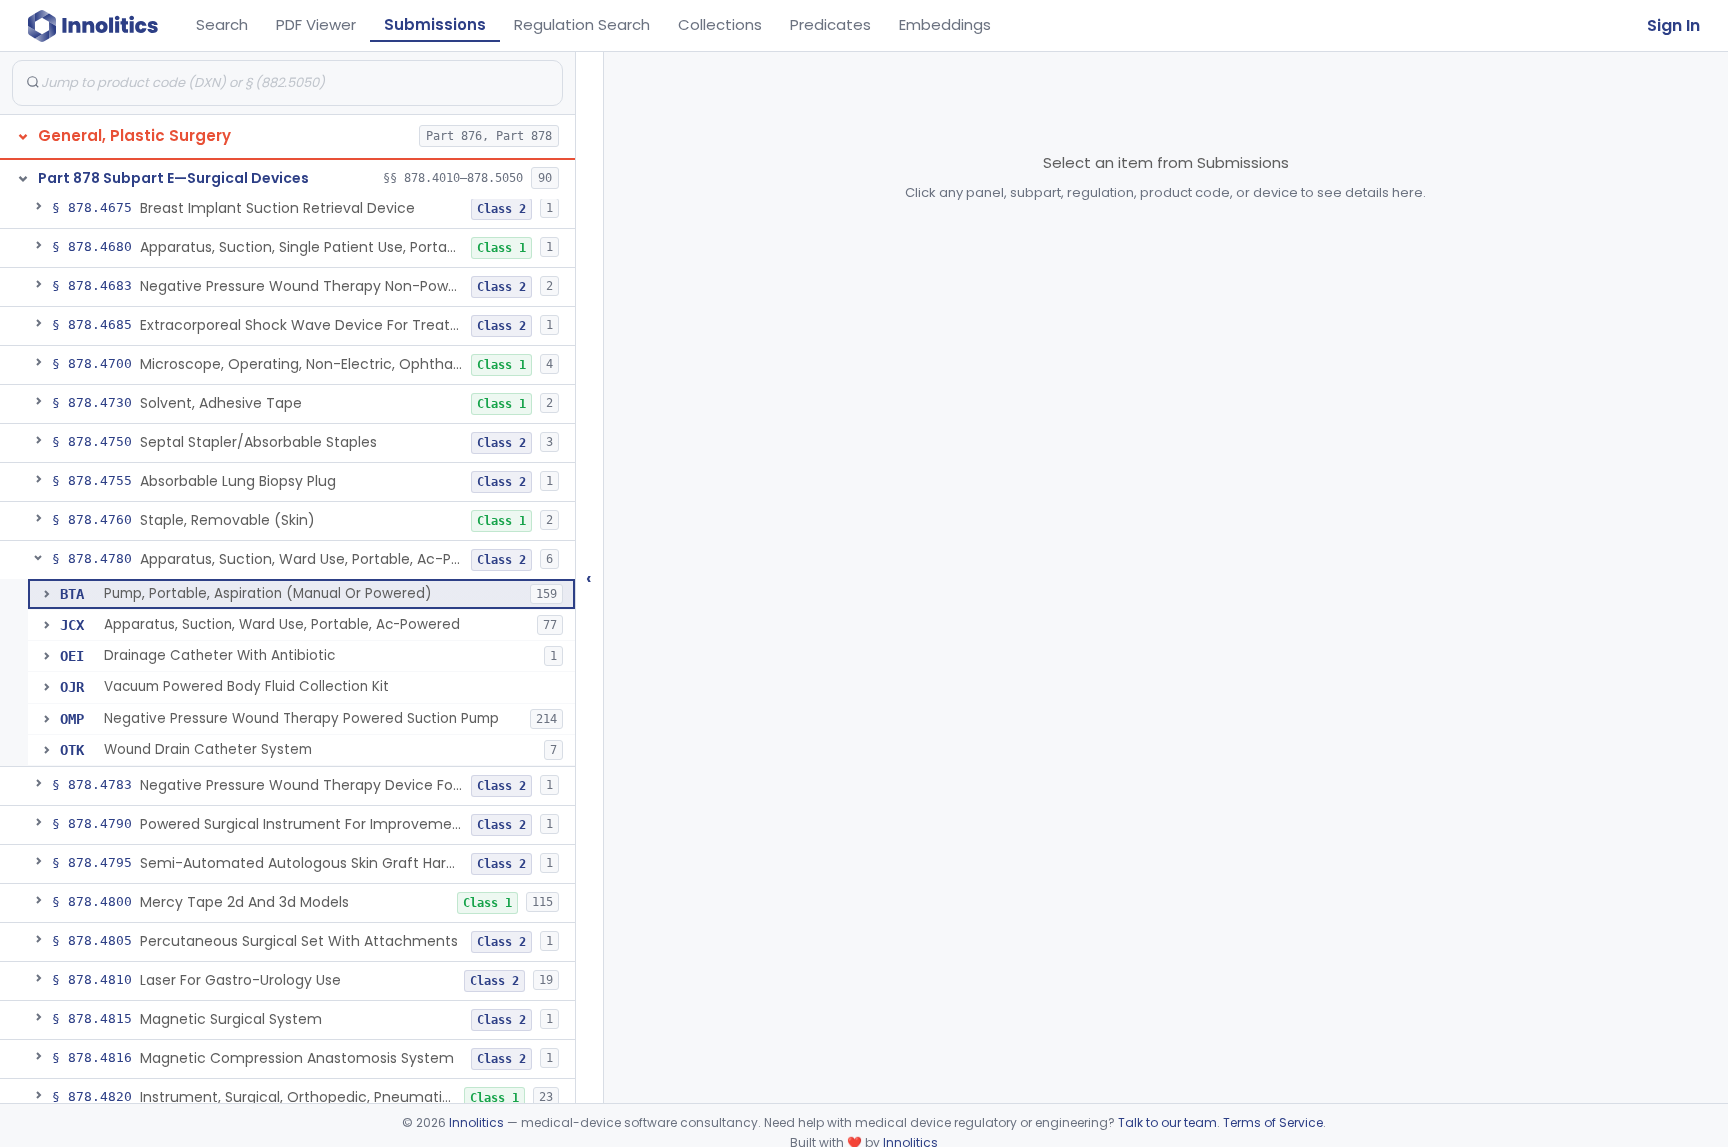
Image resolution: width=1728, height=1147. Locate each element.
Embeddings (945, 24)
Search (222, 24)
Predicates (830, 24)
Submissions (435, 24)
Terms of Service (1273, 1122)
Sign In (1673, 25)
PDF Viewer (316, 24)
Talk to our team (1167, 1122)
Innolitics (476, 1122)
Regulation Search (582, 24)
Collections (720, 24)
